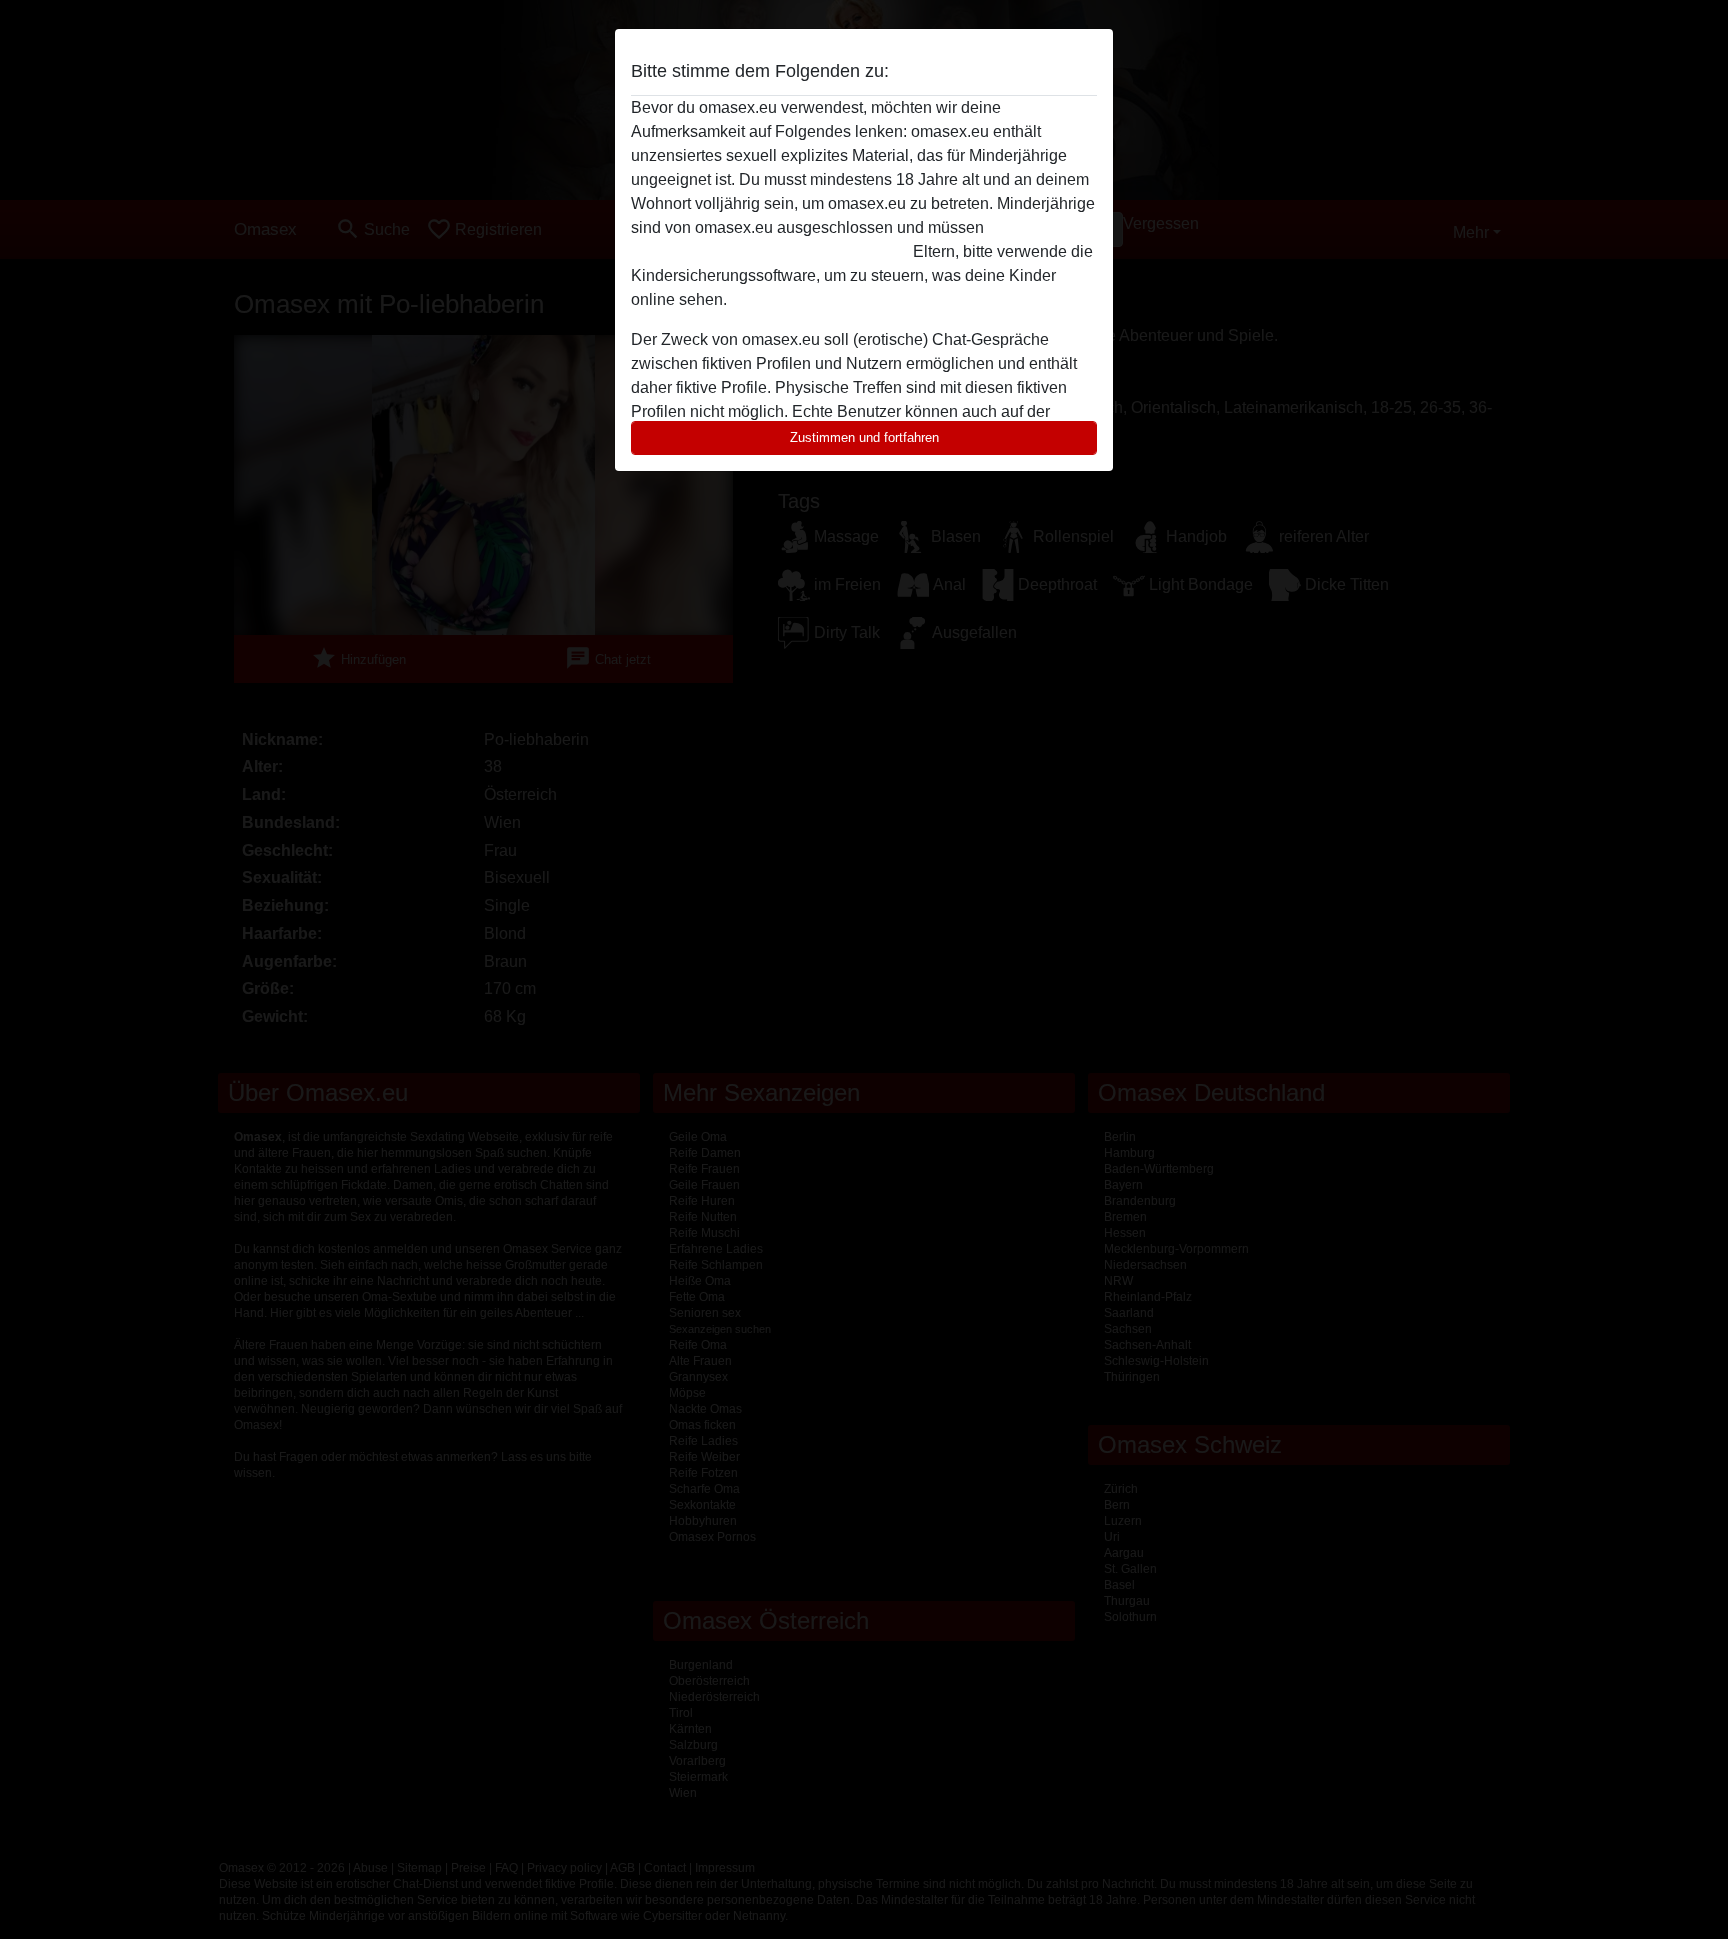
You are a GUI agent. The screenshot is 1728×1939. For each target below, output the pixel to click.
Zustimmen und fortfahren (864, 437)
